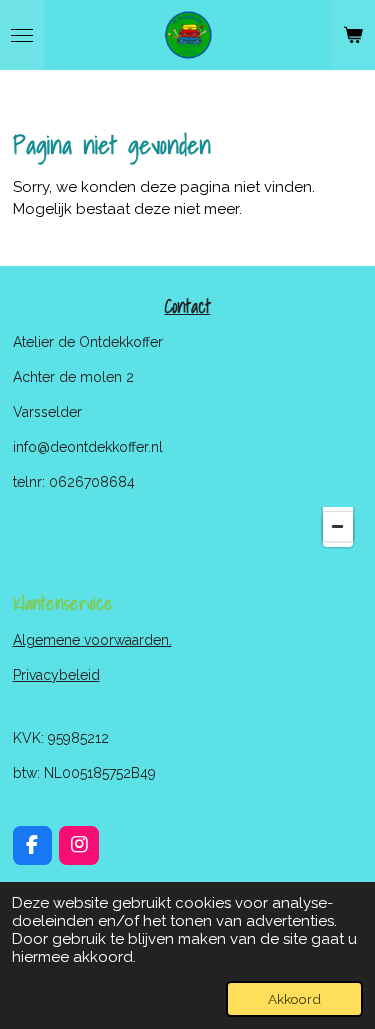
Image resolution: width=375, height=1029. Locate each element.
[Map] (188, 529)
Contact (188, 306)
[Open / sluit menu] (22, 35)
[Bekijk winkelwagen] (353, 35)
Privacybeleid (56, 675)
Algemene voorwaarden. (92, 640)
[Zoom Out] (338, 526)
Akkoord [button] (294, 999)
